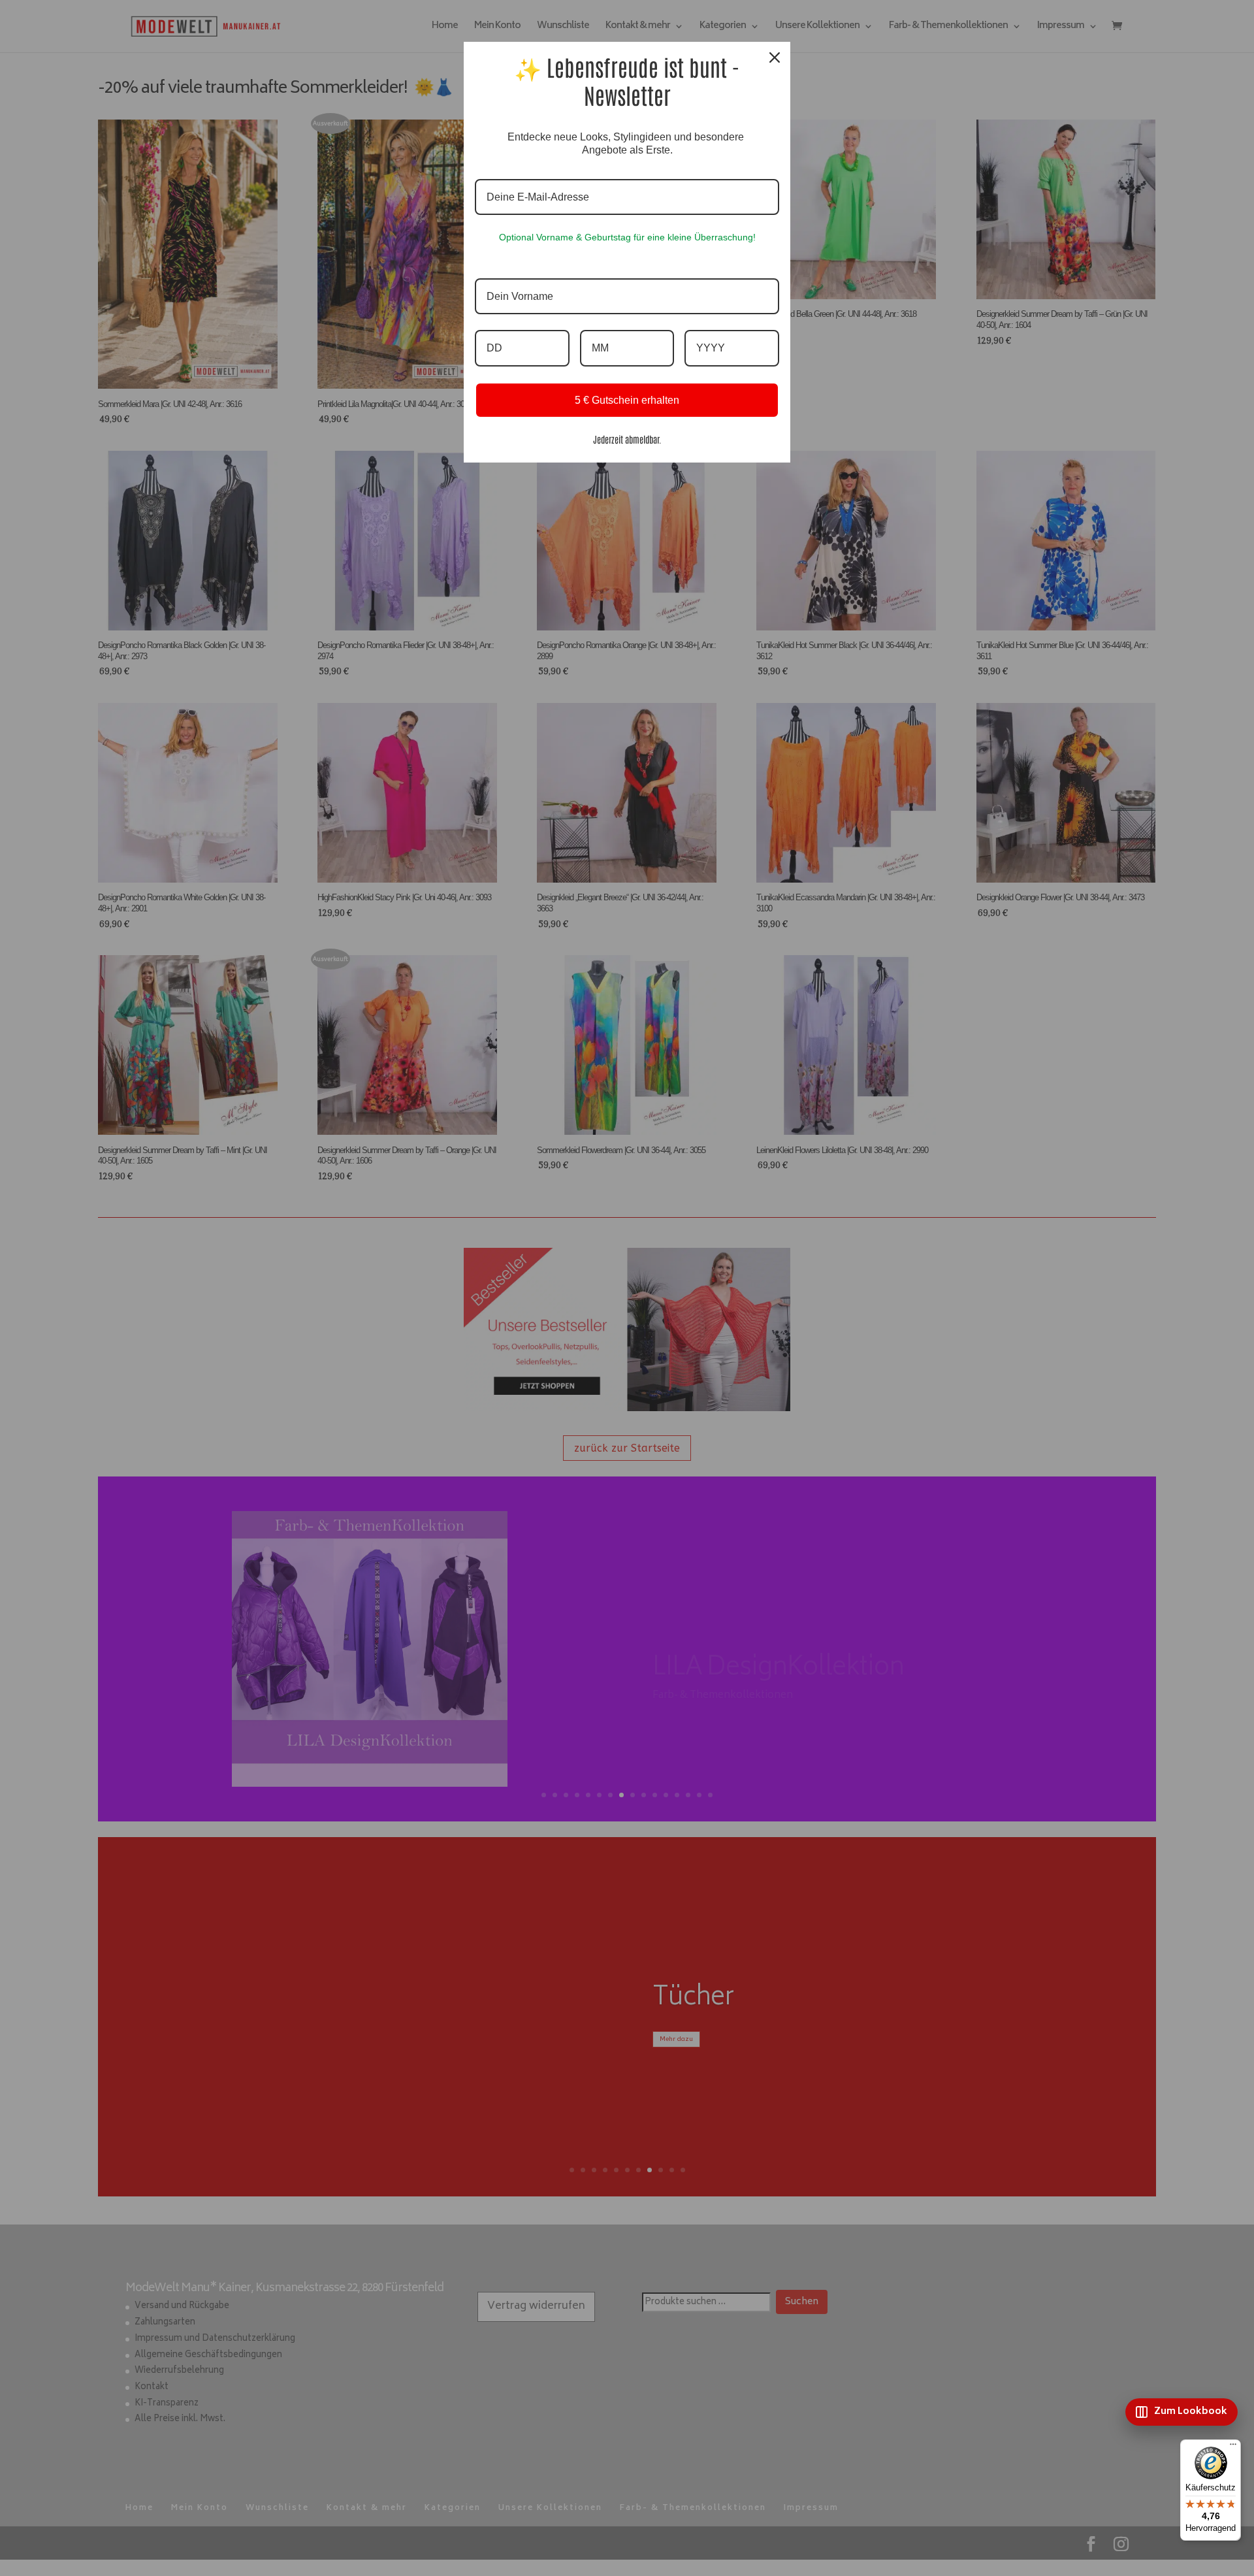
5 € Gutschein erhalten (627, 400)
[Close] (775, 57)
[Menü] (1233, 2447)
